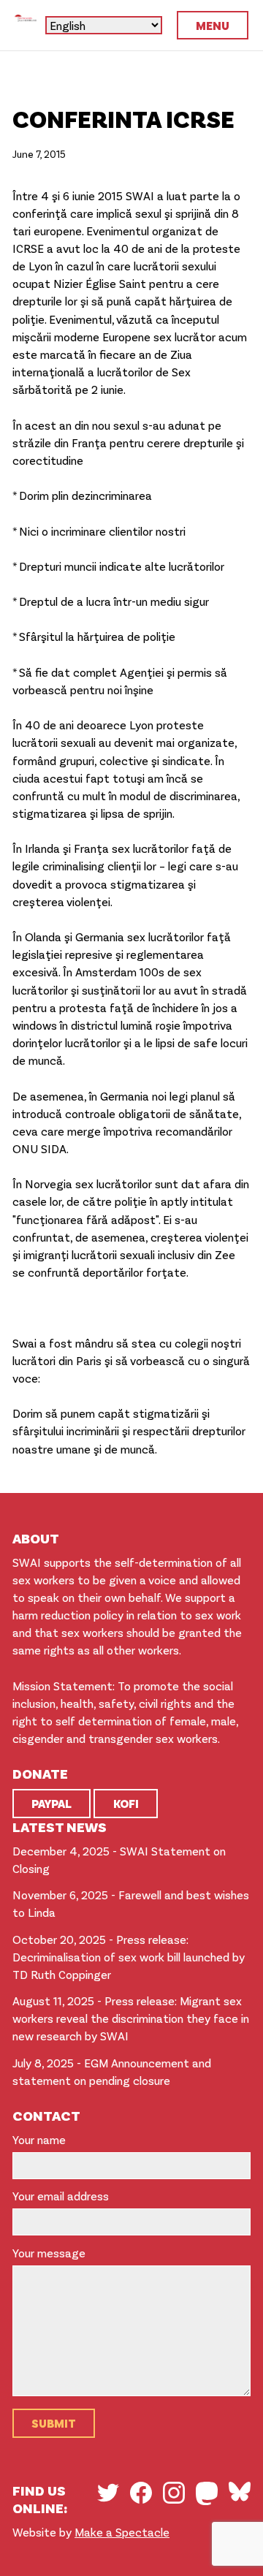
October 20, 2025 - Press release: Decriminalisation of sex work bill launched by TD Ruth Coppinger (129, 1957)
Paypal (52, 1803)
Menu (213, 25)
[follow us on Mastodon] (207, 2493)
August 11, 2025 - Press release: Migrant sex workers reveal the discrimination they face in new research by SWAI (131, 2018)
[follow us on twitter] (108, 2493)
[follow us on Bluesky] (240, 2491)
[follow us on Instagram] (174, 2493)
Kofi (126, 1803)
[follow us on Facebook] (141, 2493)
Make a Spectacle (122, 2532)
